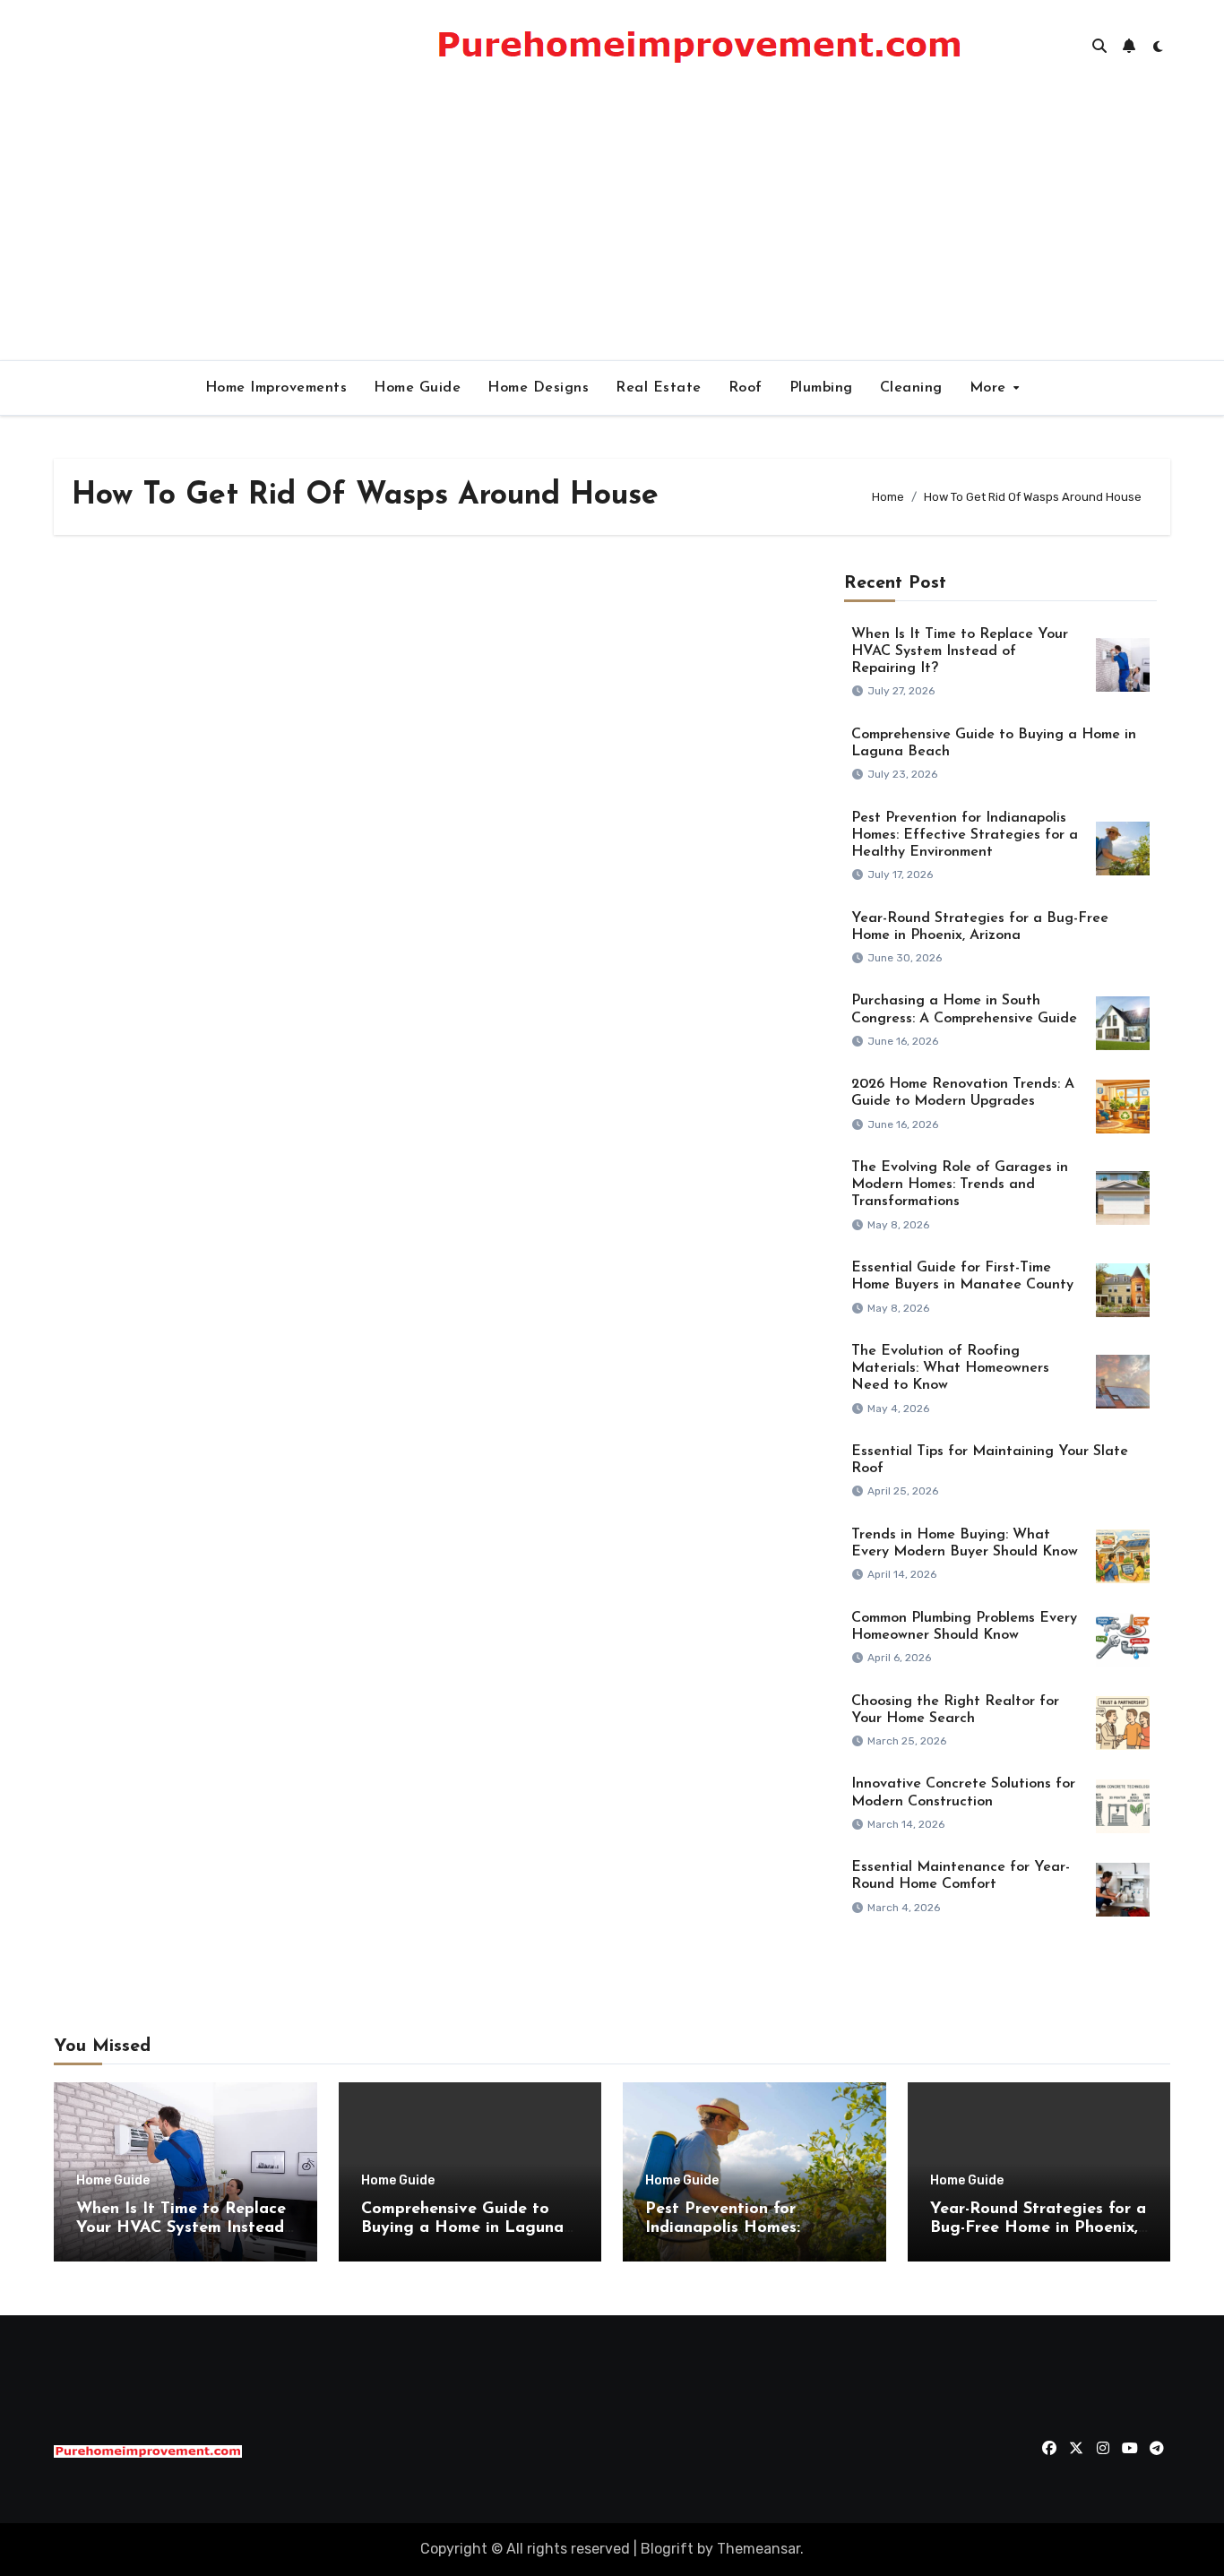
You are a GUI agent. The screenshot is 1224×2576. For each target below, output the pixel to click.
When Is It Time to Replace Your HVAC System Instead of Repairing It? (960, 651)
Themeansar (759, 2549)
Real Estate (659, 388)
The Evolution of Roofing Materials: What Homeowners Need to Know (950, 1368)
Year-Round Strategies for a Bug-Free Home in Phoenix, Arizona (1038, 2229)
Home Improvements (276, 388)
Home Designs (538, 388)
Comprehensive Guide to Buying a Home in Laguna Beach (462, 2229)
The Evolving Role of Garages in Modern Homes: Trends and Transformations (960, 1185)
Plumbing (821, 388)
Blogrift (667, 2549)
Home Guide (417, 388)
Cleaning (911, 388)
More (991, 388)
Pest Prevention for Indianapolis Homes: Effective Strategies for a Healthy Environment (965, 835)
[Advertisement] (612, 226)
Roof (746, 388)
